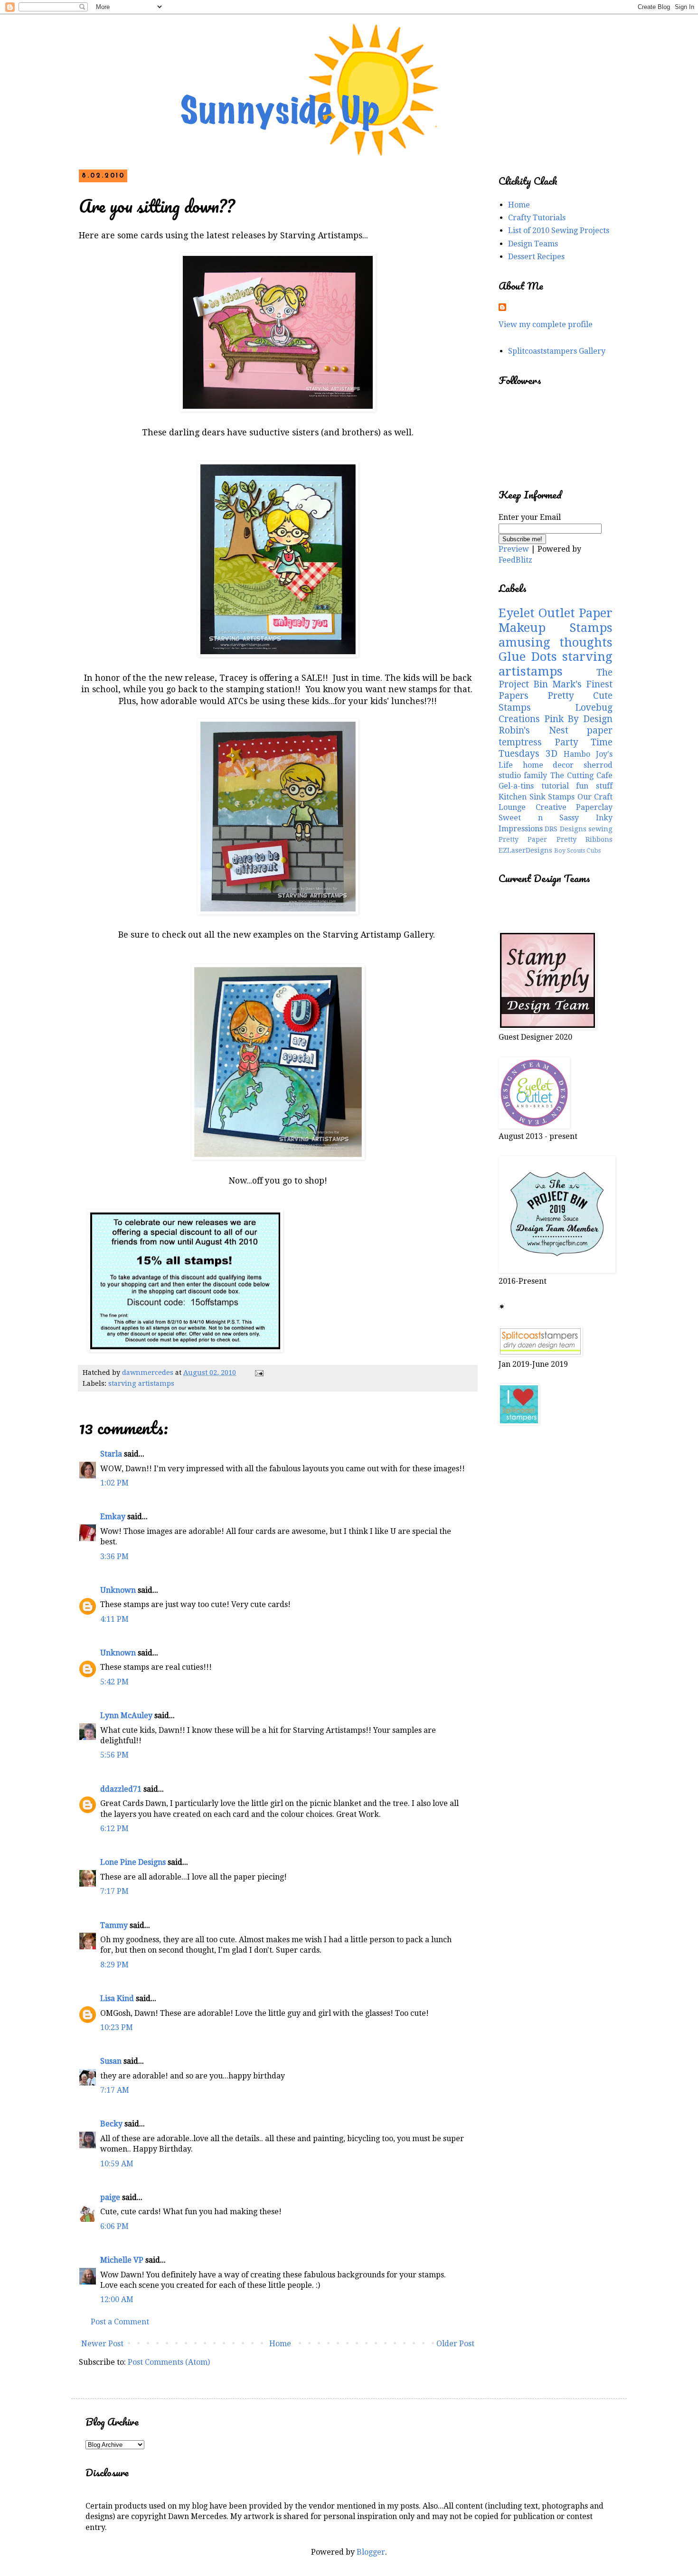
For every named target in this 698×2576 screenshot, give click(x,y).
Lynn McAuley (126, 1716)
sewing (600, 829)
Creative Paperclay (574, 807)
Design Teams (533, 244)
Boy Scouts (570, 851)
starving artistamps (141, 1383)
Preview (514, 549)
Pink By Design (578, 719)
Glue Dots (528, 657)
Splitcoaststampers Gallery (557, 351)
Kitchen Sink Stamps (537, 797)
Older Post (455, 2344)
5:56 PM (114, 1755)
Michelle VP (122, 2260)
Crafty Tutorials (537, 218)
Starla (111, 1454)
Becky (111, 2124)
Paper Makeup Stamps (556, 620)
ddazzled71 (121, 1789)
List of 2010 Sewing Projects (559, 230)
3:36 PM (114, 1556)
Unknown (118, 1590)
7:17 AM (115, 2090)
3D (552, 754)
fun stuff (594, 786)
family (535, 776)
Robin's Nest (533, 730)
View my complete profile (546, 324)
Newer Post (102, 2344)
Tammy (114, 1925)
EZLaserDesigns (525, 850)
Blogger (371, 2552)
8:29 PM (114, 1965)
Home (280, 2344)
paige (110, 2197)
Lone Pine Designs (133, 1862)
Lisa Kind (117, 1998)
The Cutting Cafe (582, 776)
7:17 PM (114, 1891)
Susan (111, 2061)
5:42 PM (114, 1682)
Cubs (594, 851)
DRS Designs (565, 829)
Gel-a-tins (516, 786)
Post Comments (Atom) (169, 2362)
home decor (548, 765)
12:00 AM (117, 2299)
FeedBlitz (515, 560)
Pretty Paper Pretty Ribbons (556, 839)
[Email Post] (259, 1373)
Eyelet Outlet (537, 613)
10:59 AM (117, 2164)
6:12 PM (114, 1829)
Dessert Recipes (536, 257)
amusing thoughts (556, 642)
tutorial (555, 786)
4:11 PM (114, 1619)
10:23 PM (117, 2027)
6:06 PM (114, 2226)
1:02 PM (114, 1483)
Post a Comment (120, 2322)
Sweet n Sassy (539, 818)
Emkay (113, 1517)
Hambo (577, 754)
